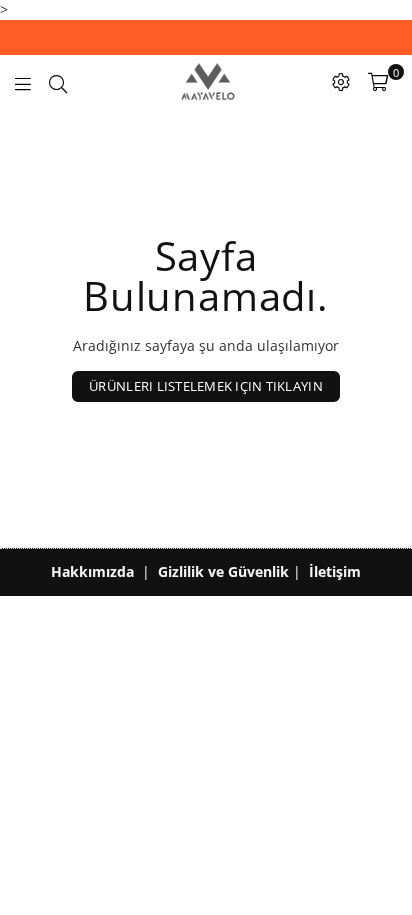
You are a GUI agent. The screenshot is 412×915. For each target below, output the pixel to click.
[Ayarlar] (341, 82)
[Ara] (58, 82)
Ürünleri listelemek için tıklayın (206, 386)
